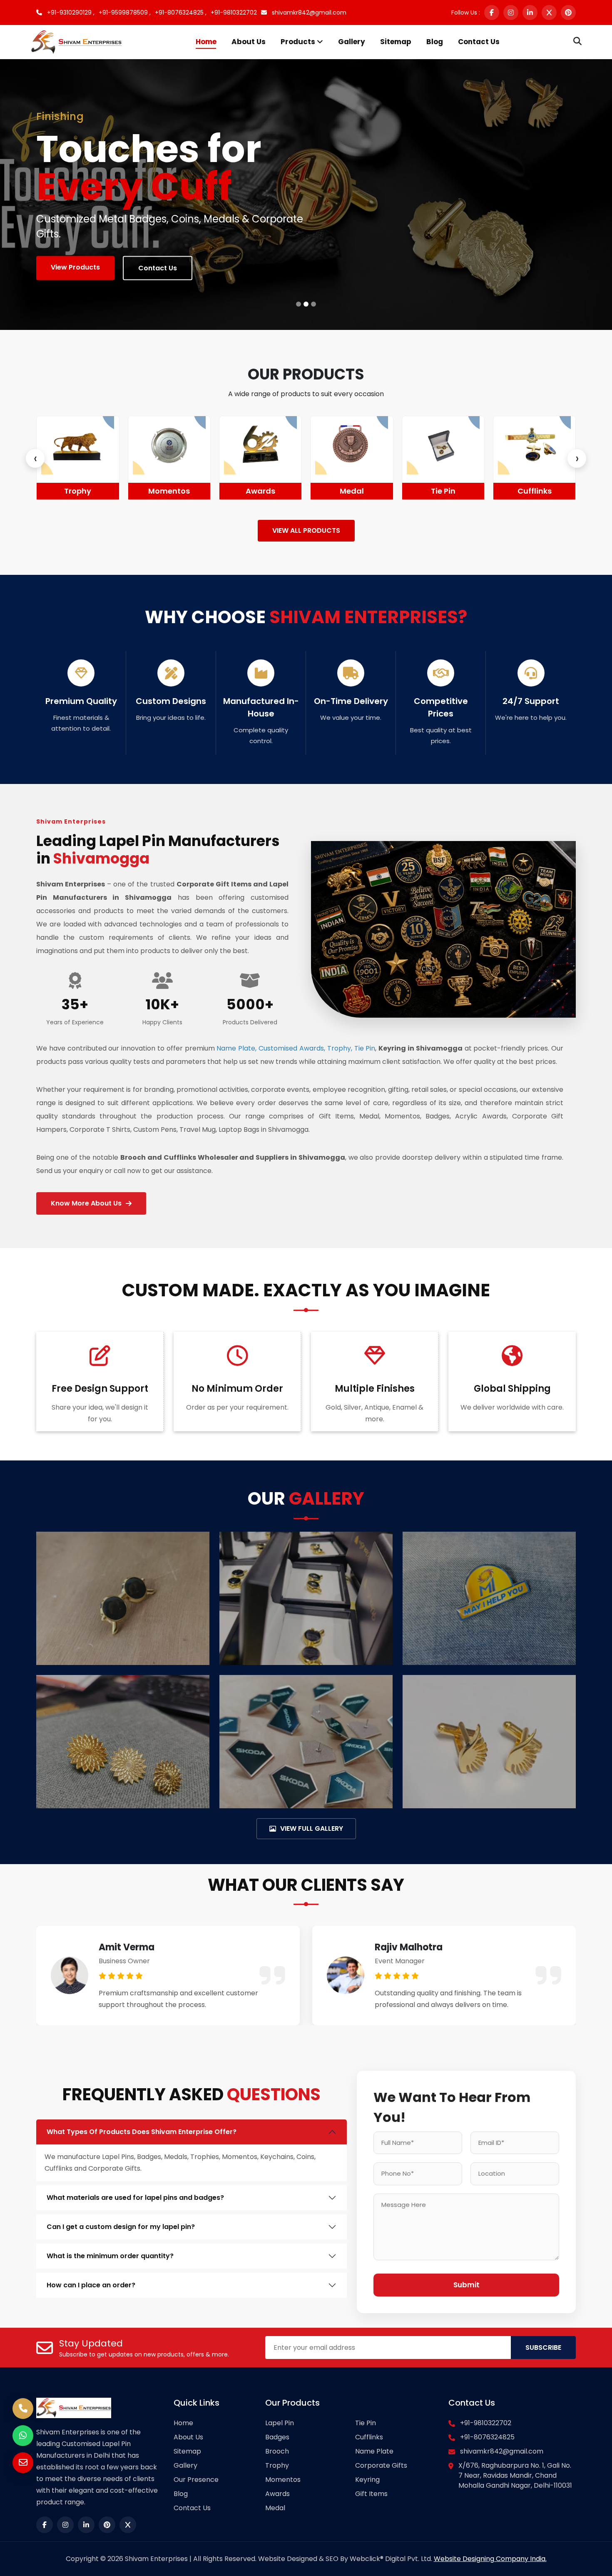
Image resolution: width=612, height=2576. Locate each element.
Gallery (352, 42)
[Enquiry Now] (23, 2463)
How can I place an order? (91, 2285)
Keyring (367, 2480)
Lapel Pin (280, 2423)
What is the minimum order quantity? (110, 2256)
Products (299, 42)
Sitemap (396, 42)
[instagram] (511, 12)
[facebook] (492, 12)
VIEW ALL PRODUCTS (306, 530)
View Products (75, 267)
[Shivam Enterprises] (76, 41)
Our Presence (196, 2480)
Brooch (277, 2451)
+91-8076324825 (487, 2437)
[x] (549, 12)
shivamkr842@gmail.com (308, 12)
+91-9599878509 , (125, 12)
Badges (277, 2437)
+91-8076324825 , (181, 12)
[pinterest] (568, 12)
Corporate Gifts (381, 2465)
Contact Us (479, 42)
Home (206, 42)
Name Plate (535, 491)
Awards (169, 491)
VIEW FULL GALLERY (312, 1828)
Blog (435, 42)
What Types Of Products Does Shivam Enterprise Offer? (142, 2132)
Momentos (78, 491)
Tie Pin (352, 491)
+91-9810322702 (234, 12)
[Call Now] (23, 2409)
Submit (466, 2285)
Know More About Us (86, 1203)
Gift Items (371, 2494)
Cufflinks (443, 491)
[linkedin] (530, 12)
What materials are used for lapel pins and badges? (135, 2198)
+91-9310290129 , (70, 12)
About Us (249, 42)
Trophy (277, 2465)
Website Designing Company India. (490, 2559)
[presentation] (35, 458)
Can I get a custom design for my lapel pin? (121, 2227)
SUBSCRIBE (543, 2348)
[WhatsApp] (23, 2436)
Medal (261, 491)
